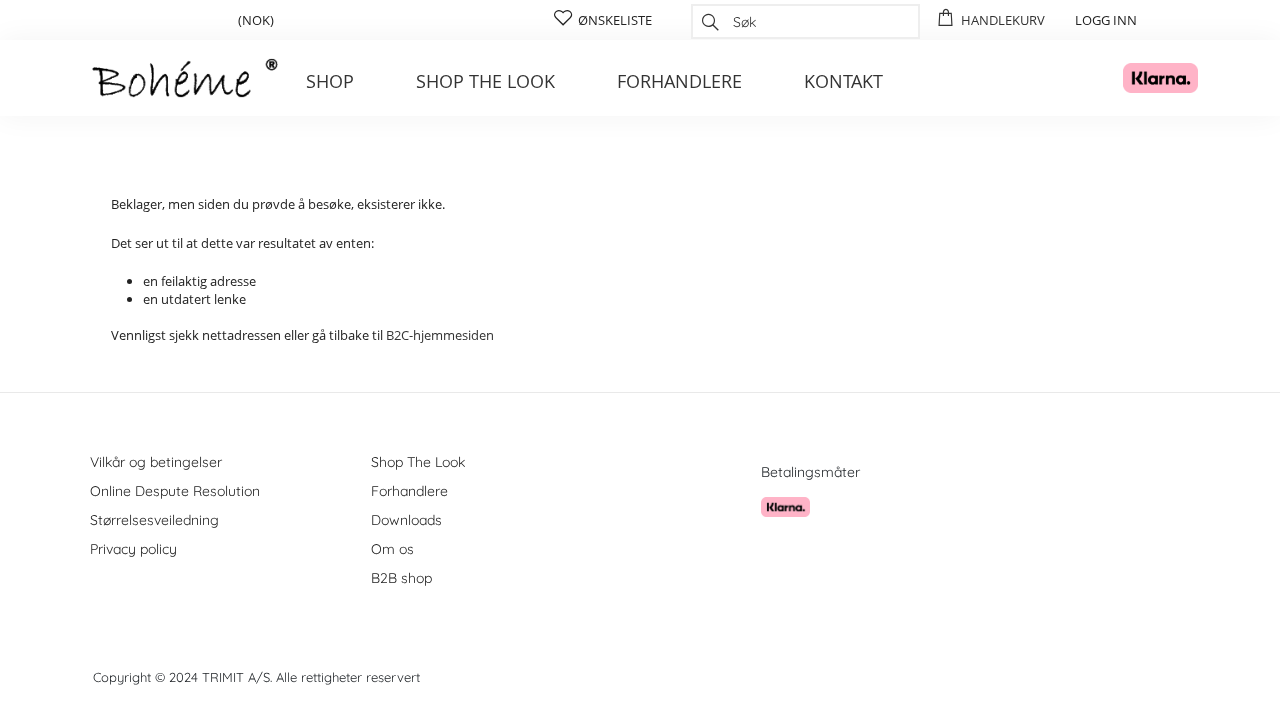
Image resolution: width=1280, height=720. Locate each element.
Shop (330, 81)
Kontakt (843, 81)
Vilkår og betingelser (156, 462)
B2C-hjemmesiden (440, 335)
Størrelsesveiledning (154, 520)
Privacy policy (133, 549)
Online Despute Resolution (175, 491)
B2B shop (401, 578)
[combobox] (805, 21)
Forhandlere (679, 81)
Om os (392, 549)
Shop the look (485, 81)
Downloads (406, 520)
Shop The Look (418, 462)
